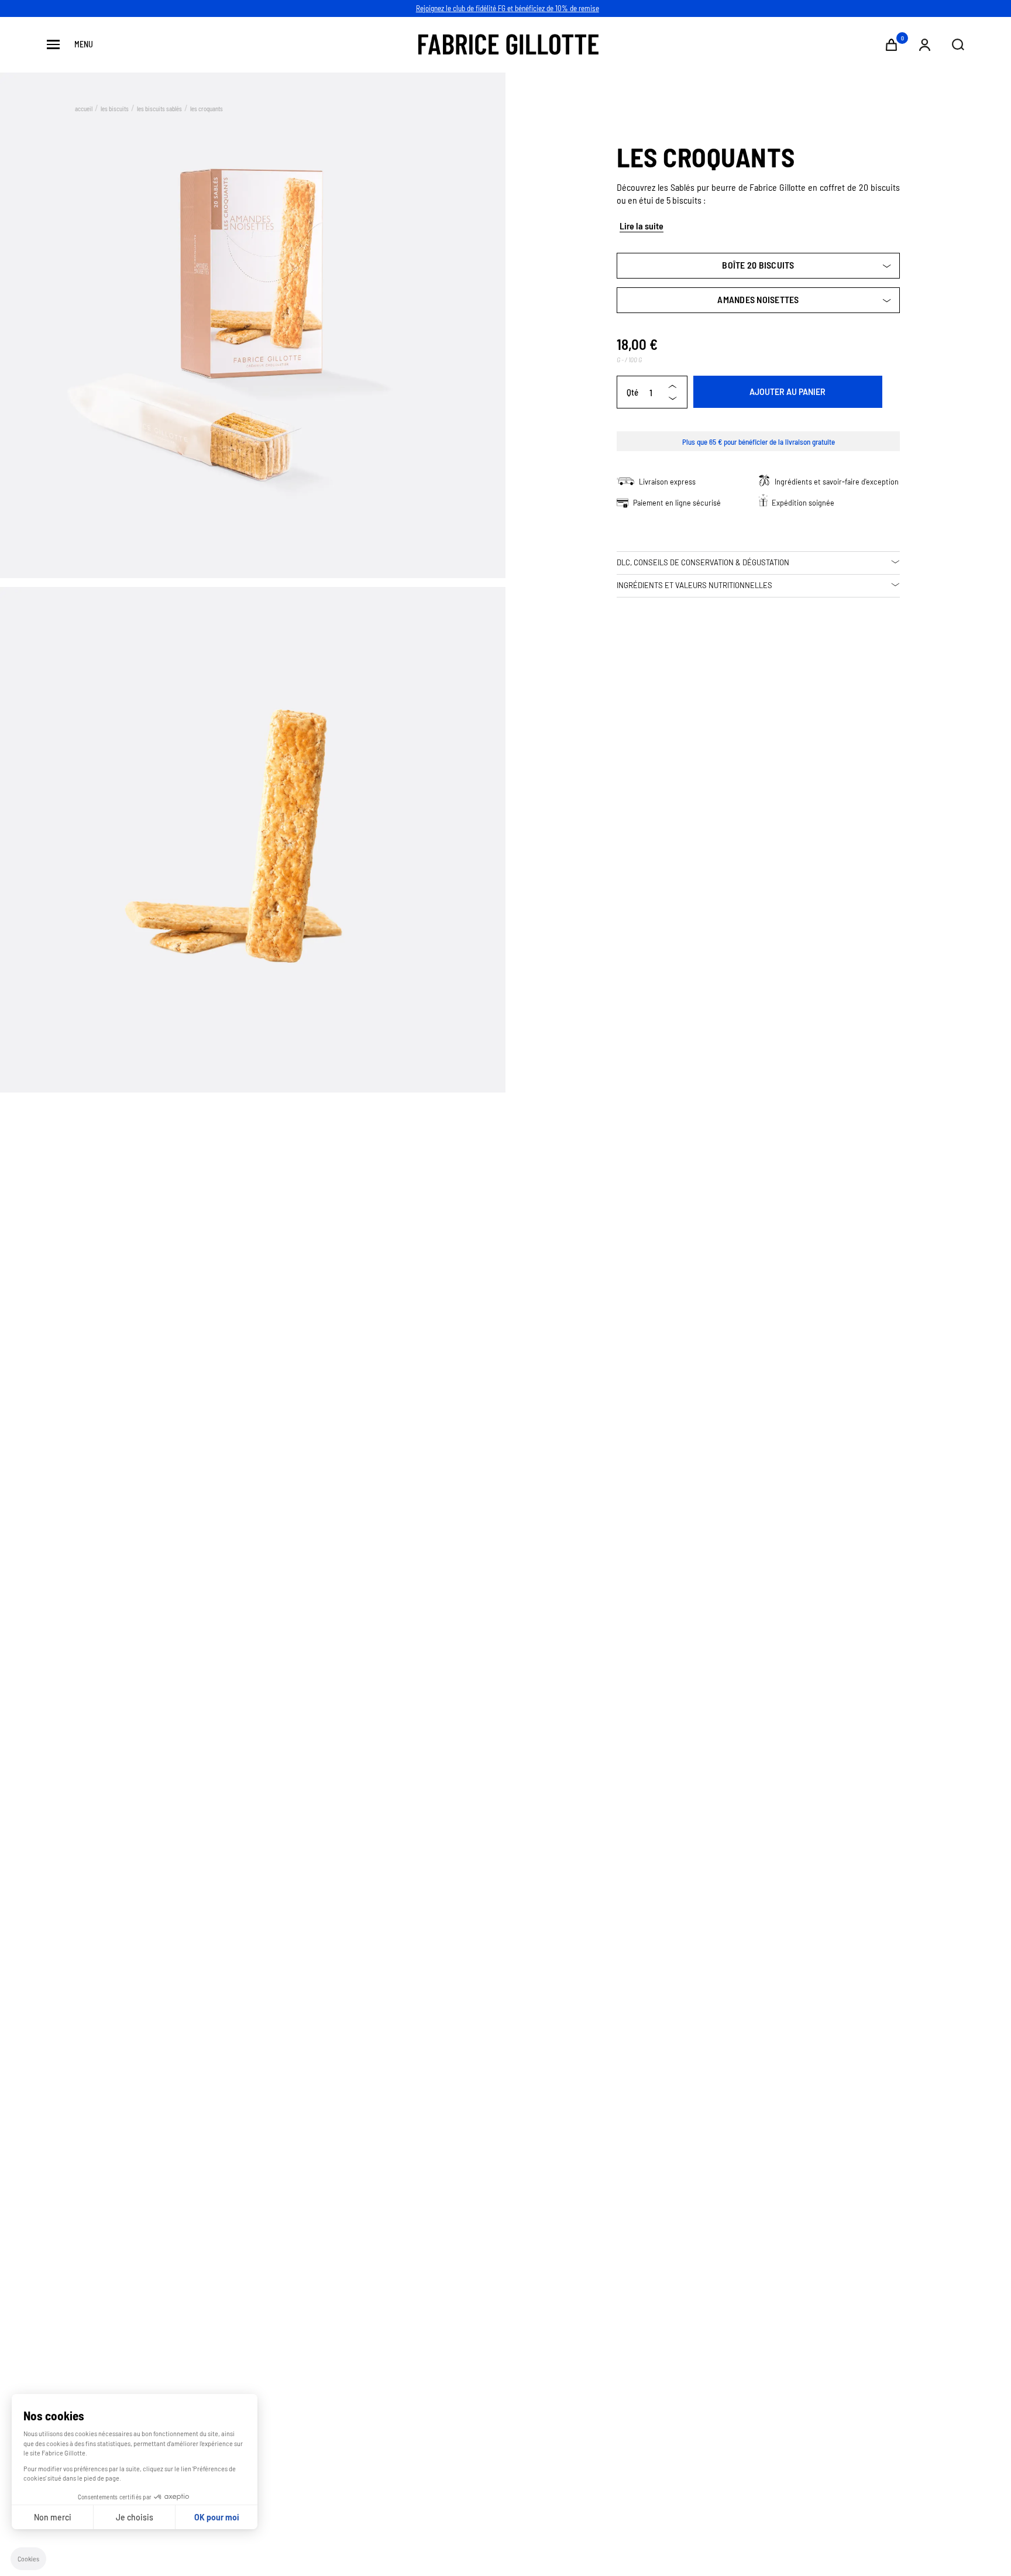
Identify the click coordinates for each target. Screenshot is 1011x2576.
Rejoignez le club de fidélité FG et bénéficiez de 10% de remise (508, 8)
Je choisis (135, 2517)
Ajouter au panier (788, 392)
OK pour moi (217, 2517)
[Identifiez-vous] (925, 45)
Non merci (53, 2517)
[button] (28, 2559)
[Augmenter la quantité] (672, 386)
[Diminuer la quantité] (672, 398)
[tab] (758, 563)
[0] (891, 45)
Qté (632, 392)
